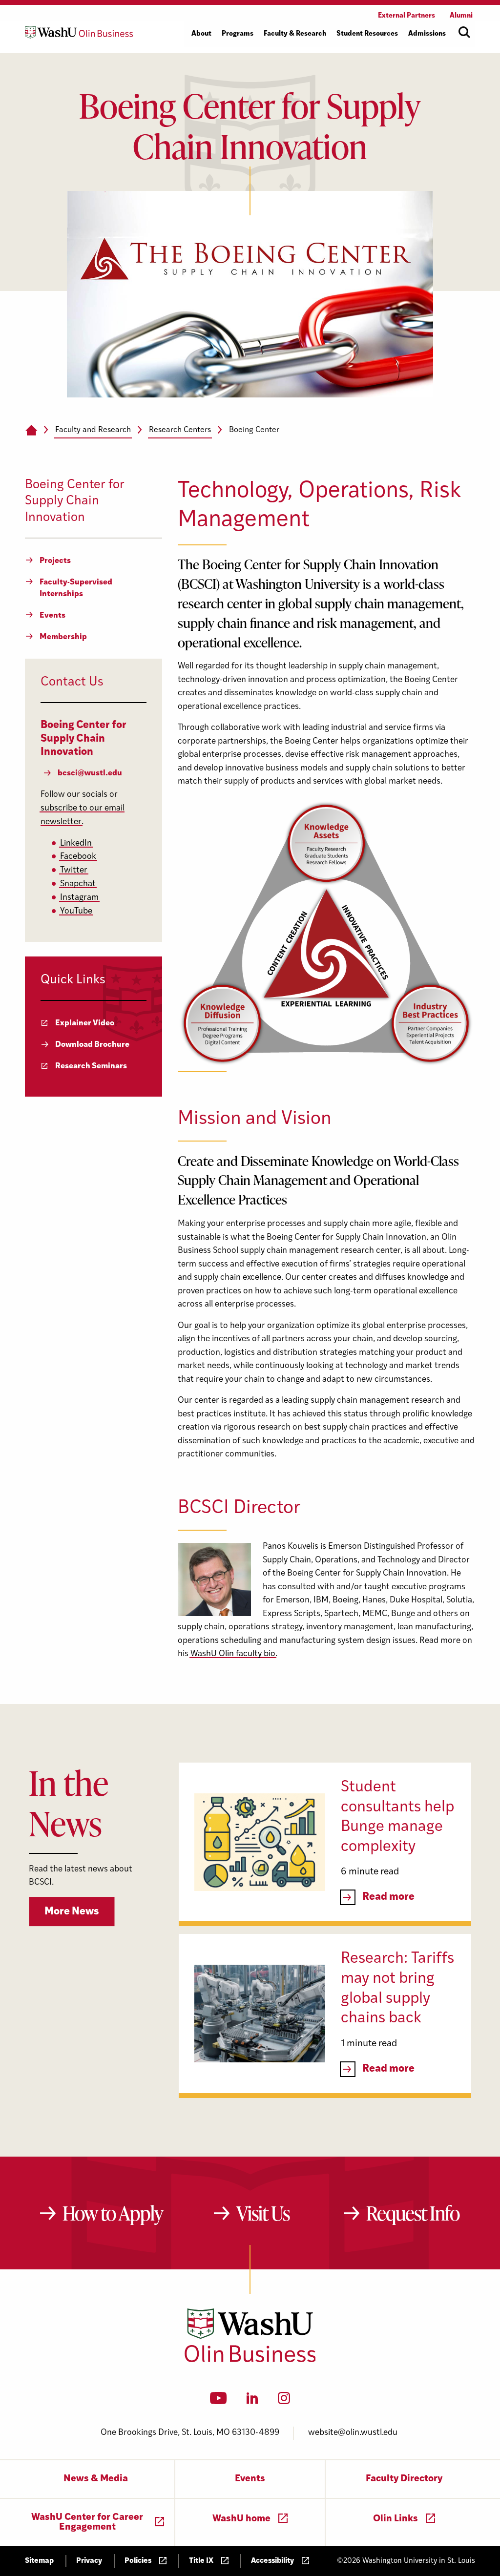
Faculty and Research (93, 430)
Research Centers (180, 430)
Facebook (78, 857)
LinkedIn (76, 843)
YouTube (76, 911)
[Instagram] (284, 2401)
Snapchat (78, 884)
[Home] (31, 431)
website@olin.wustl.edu (353, 2433)
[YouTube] (219, 2401)
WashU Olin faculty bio (233, 1654)
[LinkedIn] (252, 2401)
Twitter (74, 870)
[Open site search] (464, 32)
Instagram (79, 898)
